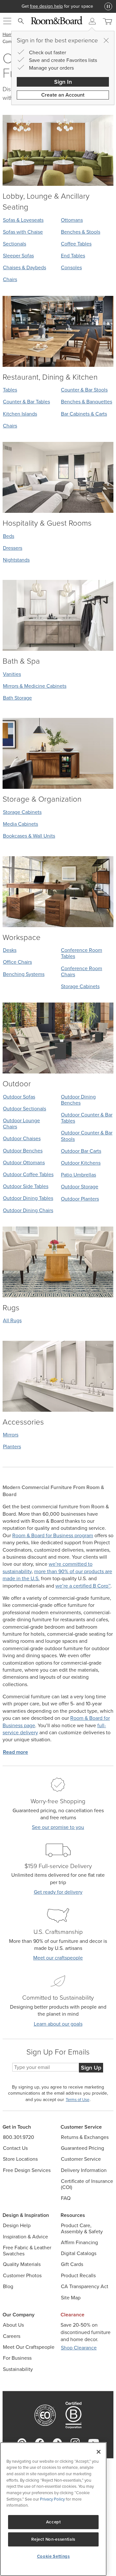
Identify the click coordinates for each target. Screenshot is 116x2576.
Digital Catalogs (79, 2253)
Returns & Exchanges (85, 2137)
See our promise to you (58, 1827)
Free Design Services (27, 2170)
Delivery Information (84, 2170)
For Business (17, 2358)
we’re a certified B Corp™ (83, 1586)
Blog (8, 2286)
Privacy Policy (52, 2499)
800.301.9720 (19, 2137)
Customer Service (81, 2159)
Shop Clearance (79, 2348)
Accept (53, 2522)
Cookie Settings (53, 2556)
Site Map (71, 2298)
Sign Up (91, 2068)
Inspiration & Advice (25, 2237)
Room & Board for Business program (53, 1535)
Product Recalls (78, 2275)
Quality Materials (22, 2264)
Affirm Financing (79, 2242)
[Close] (106, 40)
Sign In (63, 82)
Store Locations (20, 2159)
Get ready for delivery (58, 1892)
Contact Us (15, 2148)
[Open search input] (21, 21)
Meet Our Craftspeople (29, 2347)
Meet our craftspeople (58, 1958)
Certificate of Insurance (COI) (87, 2184)
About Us (13, 2325)
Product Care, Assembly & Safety (82, 2228)
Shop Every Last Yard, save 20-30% (58, 6)
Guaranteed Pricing (82, 2148)
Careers (12, 2336)
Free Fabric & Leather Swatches (27, 2251)
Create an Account (63, 95)
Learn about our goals (58, 2024)
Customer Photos (22, 2275)
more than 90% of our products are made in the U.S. (57, 1575)
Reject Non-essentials (53, 2539)
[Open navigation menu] (7, 21)
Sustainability (18, 2369)
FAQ (66, 2198)
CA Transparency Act (85, 2286)
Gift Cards (72, 2264)
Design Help (17, 2225)
